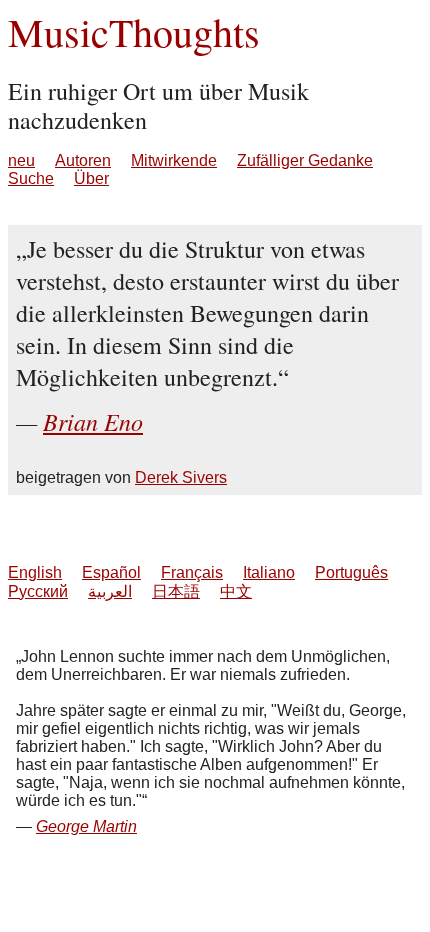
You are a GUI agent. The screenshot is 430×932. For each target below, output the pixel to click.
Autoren (83, 160)
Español (111, 572)
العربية (110, 591)
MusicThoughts (134, 31)
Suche (31, 178)
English (35, 572)
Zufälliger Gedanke (305, 160)
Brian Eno (93, 421)
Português (351, 572)
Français (192, 572)
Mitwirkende (174, 160)
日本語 (176, 591)
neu (21, 160)
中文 (236, 591)
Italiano (269, 572)
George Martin (86, 826)
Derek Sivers (181, 477)
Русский (38, 591)
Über (91, 178)
